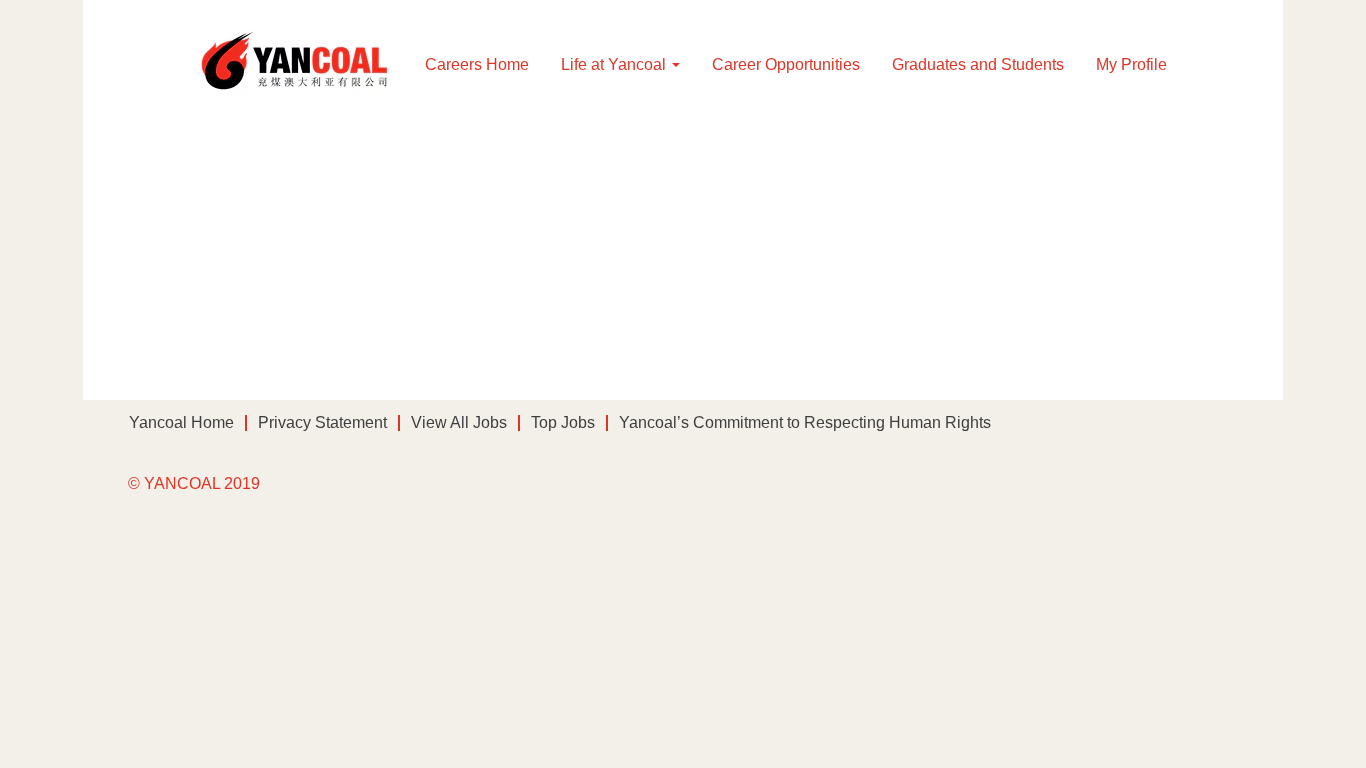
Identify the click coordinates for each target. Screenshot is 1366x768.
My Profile (1131, 64)
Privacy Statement (322, 422)
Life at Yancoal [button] (615, 64)
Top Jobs (563, 422)
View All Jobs (459, 422)
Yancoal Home (181, 422)
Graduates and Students (978, 64)
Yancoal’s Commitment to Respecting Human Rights (805, 422)
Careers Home (477, 64)
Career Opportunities (786, 64)
